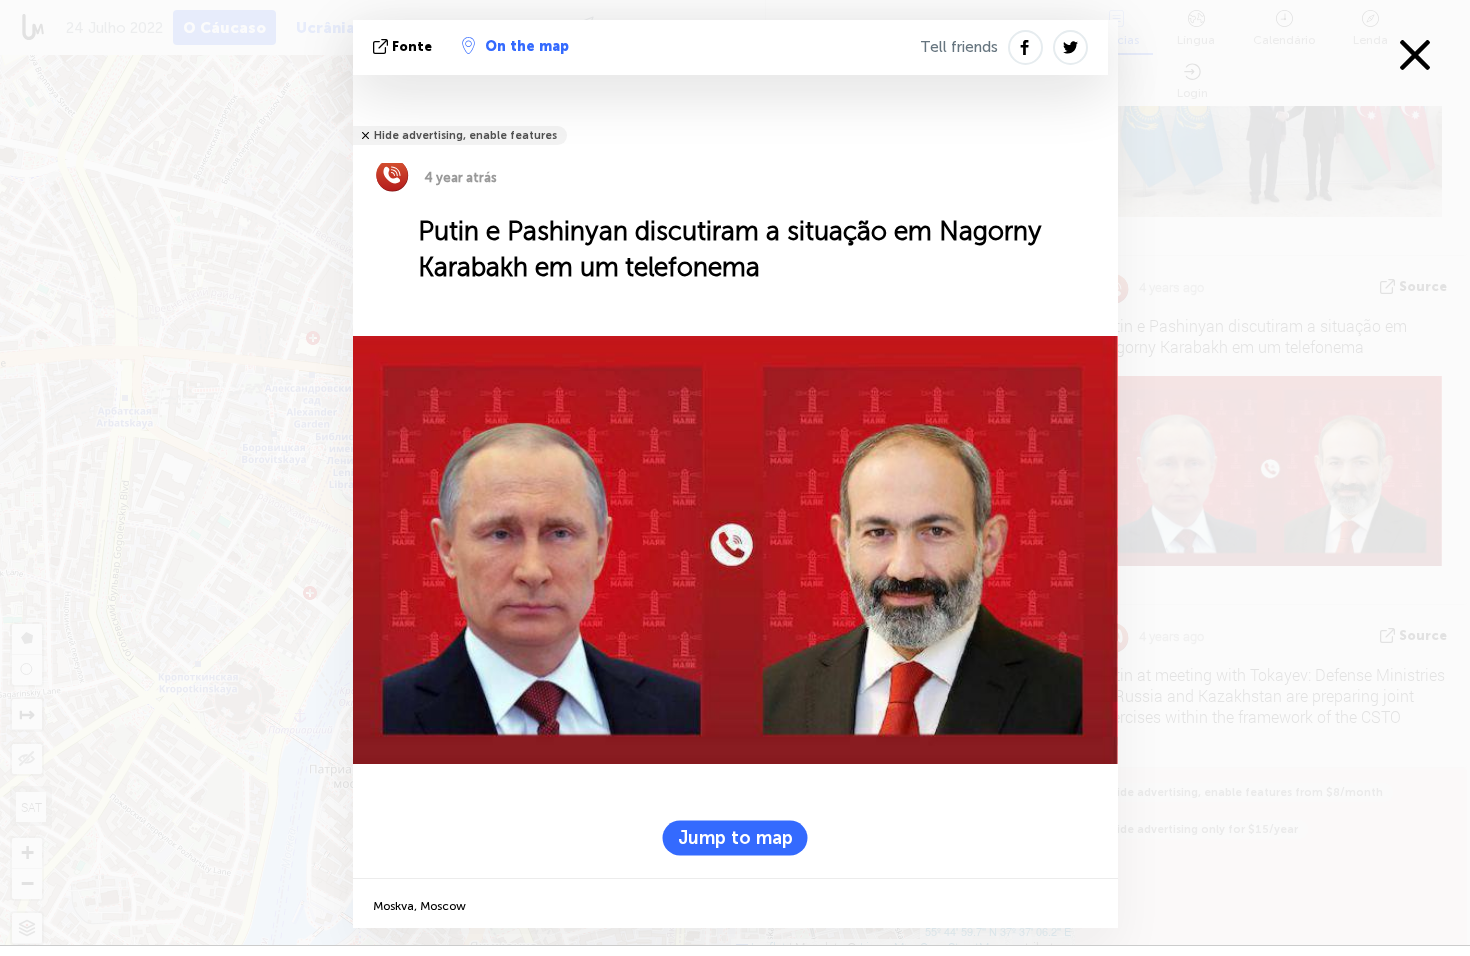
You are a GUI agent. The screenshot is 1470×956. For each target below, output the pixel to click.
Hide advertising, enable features (465, 135)
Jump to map (735, 838)
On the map (527, 46)
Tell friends (959, 47)
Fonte (412, 46)
